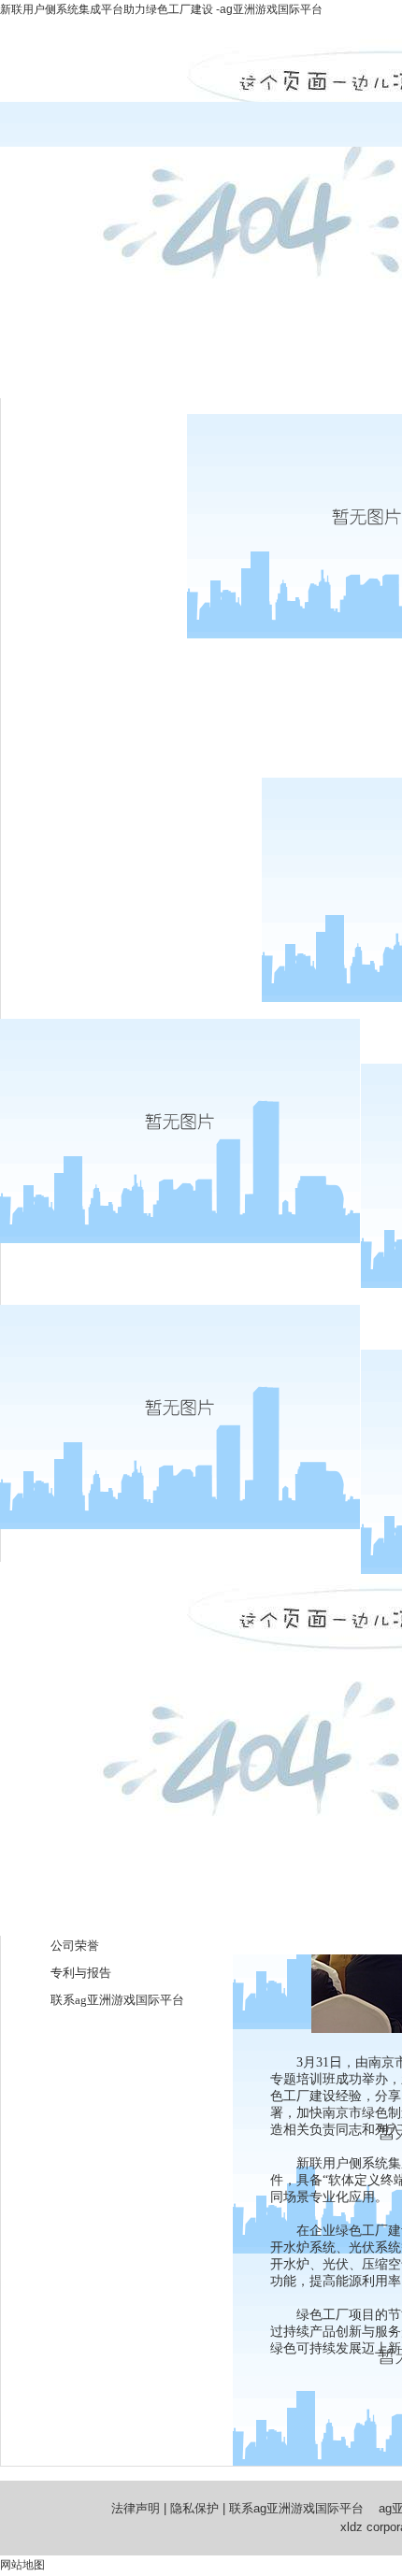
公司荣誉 (75, 1946)
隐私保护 (194, 2508)
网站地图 (22, 2565)
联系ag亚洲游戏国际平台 (117, 2000)
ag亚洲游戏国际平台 (93, 427)
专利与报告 (81, 1973)
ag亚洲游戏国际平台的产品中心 (130, 790)
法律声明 (136, 2508)
